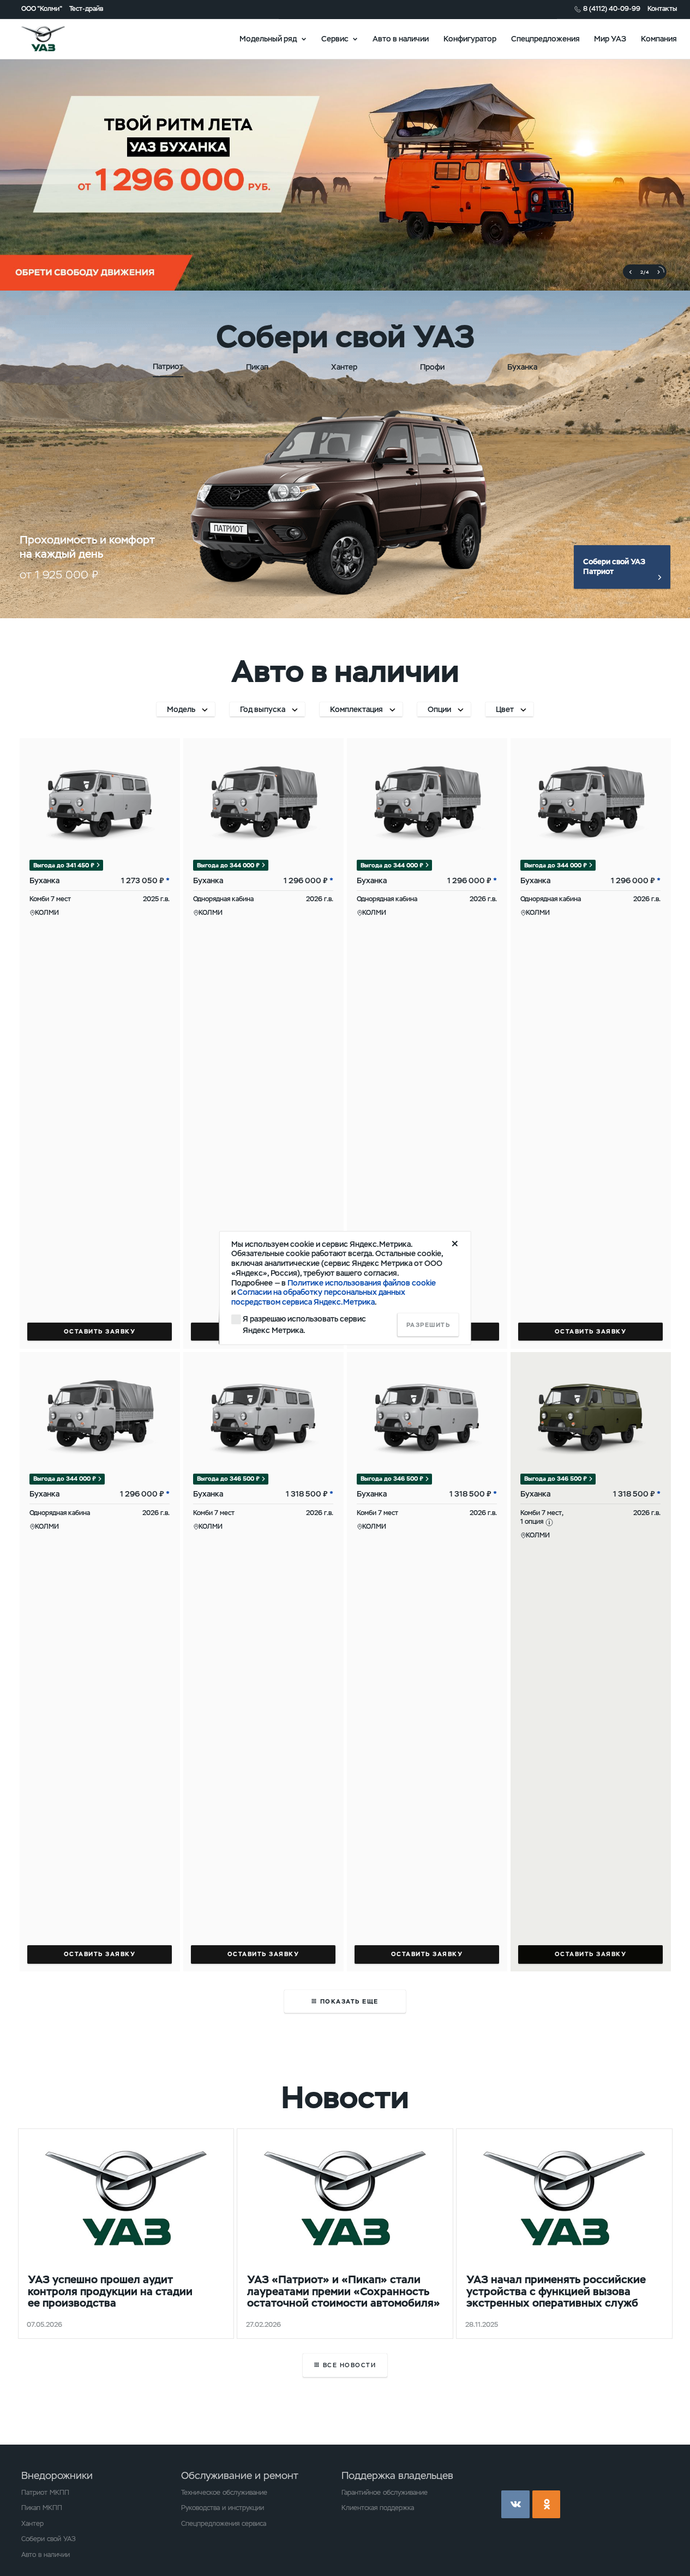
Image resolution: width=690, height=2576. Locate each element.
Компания (659, 38)
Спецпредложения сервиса (224, 2524)
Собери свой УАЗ (49, 2539)
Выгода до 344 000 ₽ (228, 865)
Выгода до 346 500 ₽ (228, 1479)
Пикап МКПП (42, 2508)
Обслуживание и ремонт (240, 2475)
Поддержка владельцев (397, 2475)
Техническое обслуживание (224, 2493)
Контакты (662, 9)
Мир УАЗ (610, 38)
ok (547, 2505)
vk (515, 2505)
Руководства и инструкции (223, 2508)
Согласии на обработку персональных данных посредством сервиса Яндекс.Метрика (318, 1297)
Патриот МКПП (45, 2493)
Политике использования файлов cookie (362, 1283)
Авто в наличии (401, 38)
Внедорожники (57, 2475)
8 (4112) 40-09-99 (612, 9)
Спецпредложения (545, 38)
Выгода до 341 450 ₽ (64, 865)
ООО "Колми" (42, 9)
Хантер (32, 2524)
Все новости (349, 2365)
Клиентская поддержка (378, 2508)
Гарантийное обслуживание (385, 2493)
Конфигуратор (470, 38)
